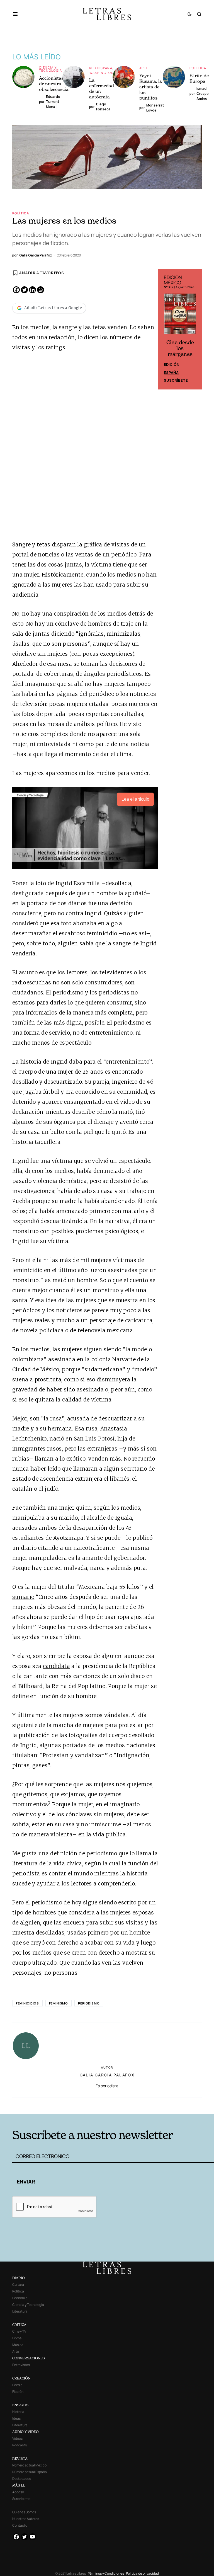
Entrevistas (21, 2365)
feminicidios (27, 2003)
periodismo (89, 2003)
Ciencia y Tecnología (51, 69)
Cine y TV (19, 2331)
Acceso (18, 2492)
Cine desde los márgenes (180, 348)
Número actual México (29, 2465)
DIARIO (19, 2278)
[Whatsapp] (41, 290)
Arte (144, 68)
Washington (102, 73)
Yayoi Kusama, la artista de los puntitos (151, 87)
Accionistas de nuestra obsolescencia (54, 84)
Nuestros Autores (26, 2519)
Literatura (20, 2311)
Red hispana (101, 68)
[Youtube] (32, 2537)
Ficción (18, 2392)
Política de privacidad (142, 2573)
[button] (18, 14)
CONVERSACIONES (29, 2358)
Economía (20, 2298)
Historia (18, 2412)
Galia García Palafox (107, 2075)
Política (198, 68)
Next (194, 329)
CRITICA (19, 2325)
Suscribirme (21, 2499)
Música (18, 2345)
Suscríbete (176, 380)
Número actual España (30, 2472)
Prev (166, 329)
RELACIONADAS (54, 2105)
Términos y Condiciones (106, 2573)
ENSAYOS (20, 2405)
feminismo (59, 2003)
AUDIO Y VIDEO (25, 2432)
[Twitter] (24, 290)
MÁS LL (19, 2485)
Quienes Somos (24, 2512)
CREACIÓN (21, 2378)
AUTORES (149, 2105)
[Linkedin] (32, 290)
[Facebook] (16, 290)
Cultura (18, 2285)
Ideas (16, 2418)
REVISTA (20, 2458)
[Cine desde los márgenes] (180, 316)
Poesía (17, 2385)
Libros (17, 2338)
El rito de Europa (199, 78)
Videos (17, 2438)
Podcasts (20, 2445)
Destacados (22, 2479)
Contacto (20, 2525)
